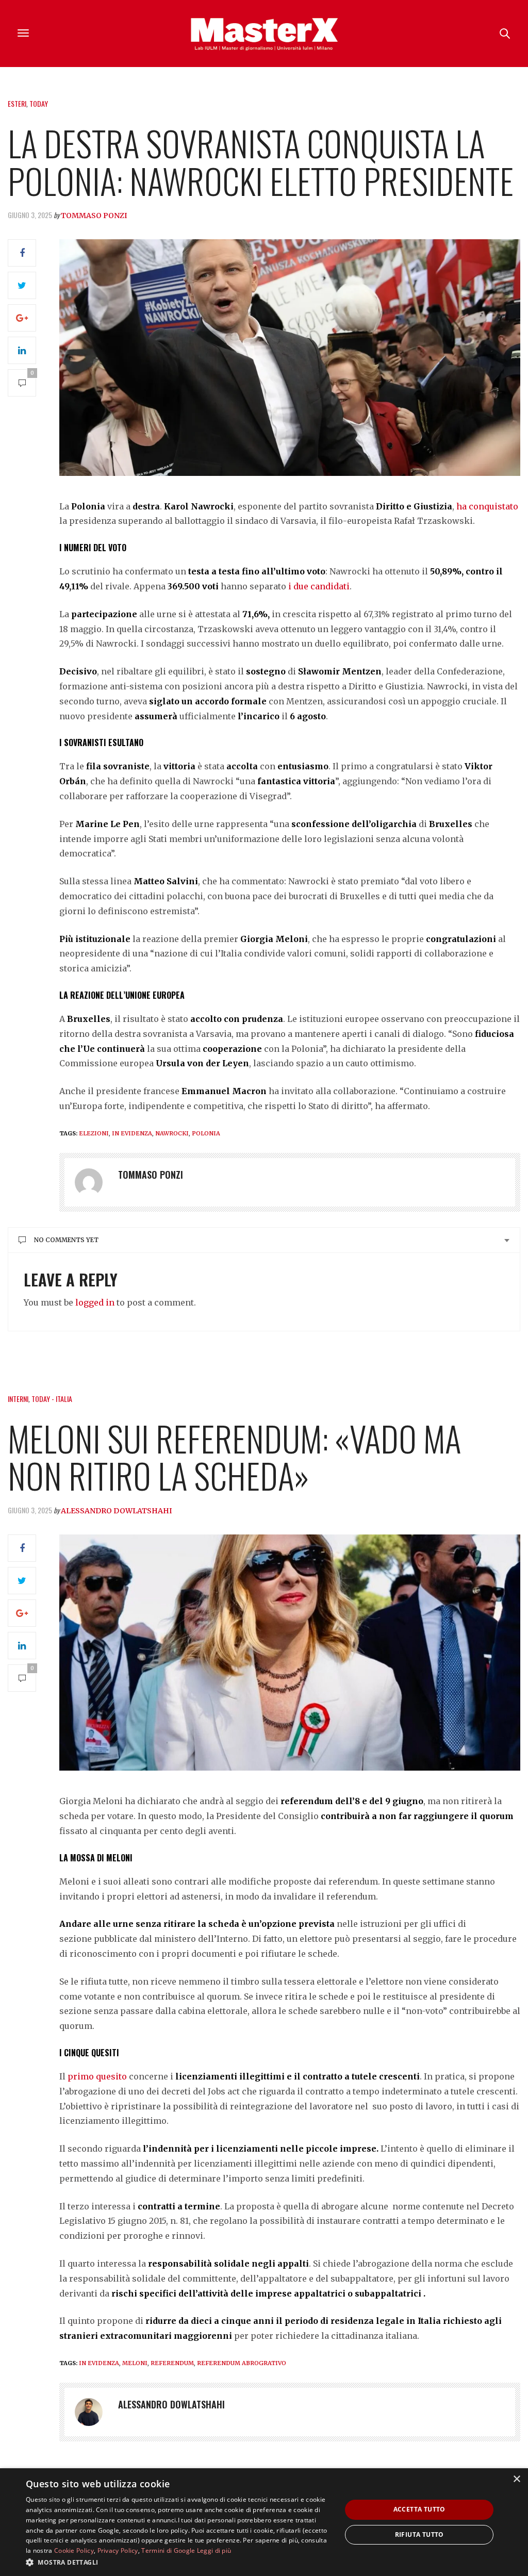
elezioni (94, 1133)
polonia (206, 1133)
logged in (95, 1302)
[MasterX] (264, 34)
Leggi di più (214, 2550)
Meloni (135, 2363)
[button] (179, 2562)
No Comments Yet (66, 1240)
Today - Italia (52, 1399)
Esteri (17, 103)
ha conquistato (487, 506)
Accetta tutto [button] (419, 2509)
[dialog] (264, 2522)
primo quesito (97, 2076)
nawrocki (172, 1133)
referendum (172, 2363)
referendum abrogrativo (242, 2363)
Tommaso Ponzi (94, 216)
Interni (18, 1399)
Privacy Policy (118, 2550)
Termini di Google (168, 2550)
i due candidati (318, 586)
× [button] (516, 2479)
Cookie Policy (74, 2550)
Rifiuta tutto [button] (419, 2534)
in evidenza (132, 1133)
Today (39, 103)
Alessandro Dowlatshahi (117, 1511)
